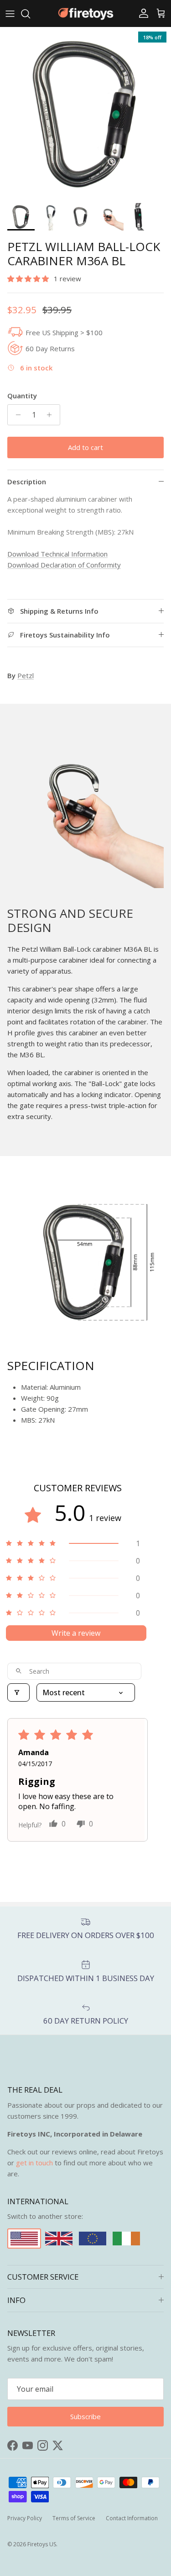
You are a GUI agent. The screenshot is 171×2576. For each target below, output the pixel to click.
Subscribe (85, 1338)
